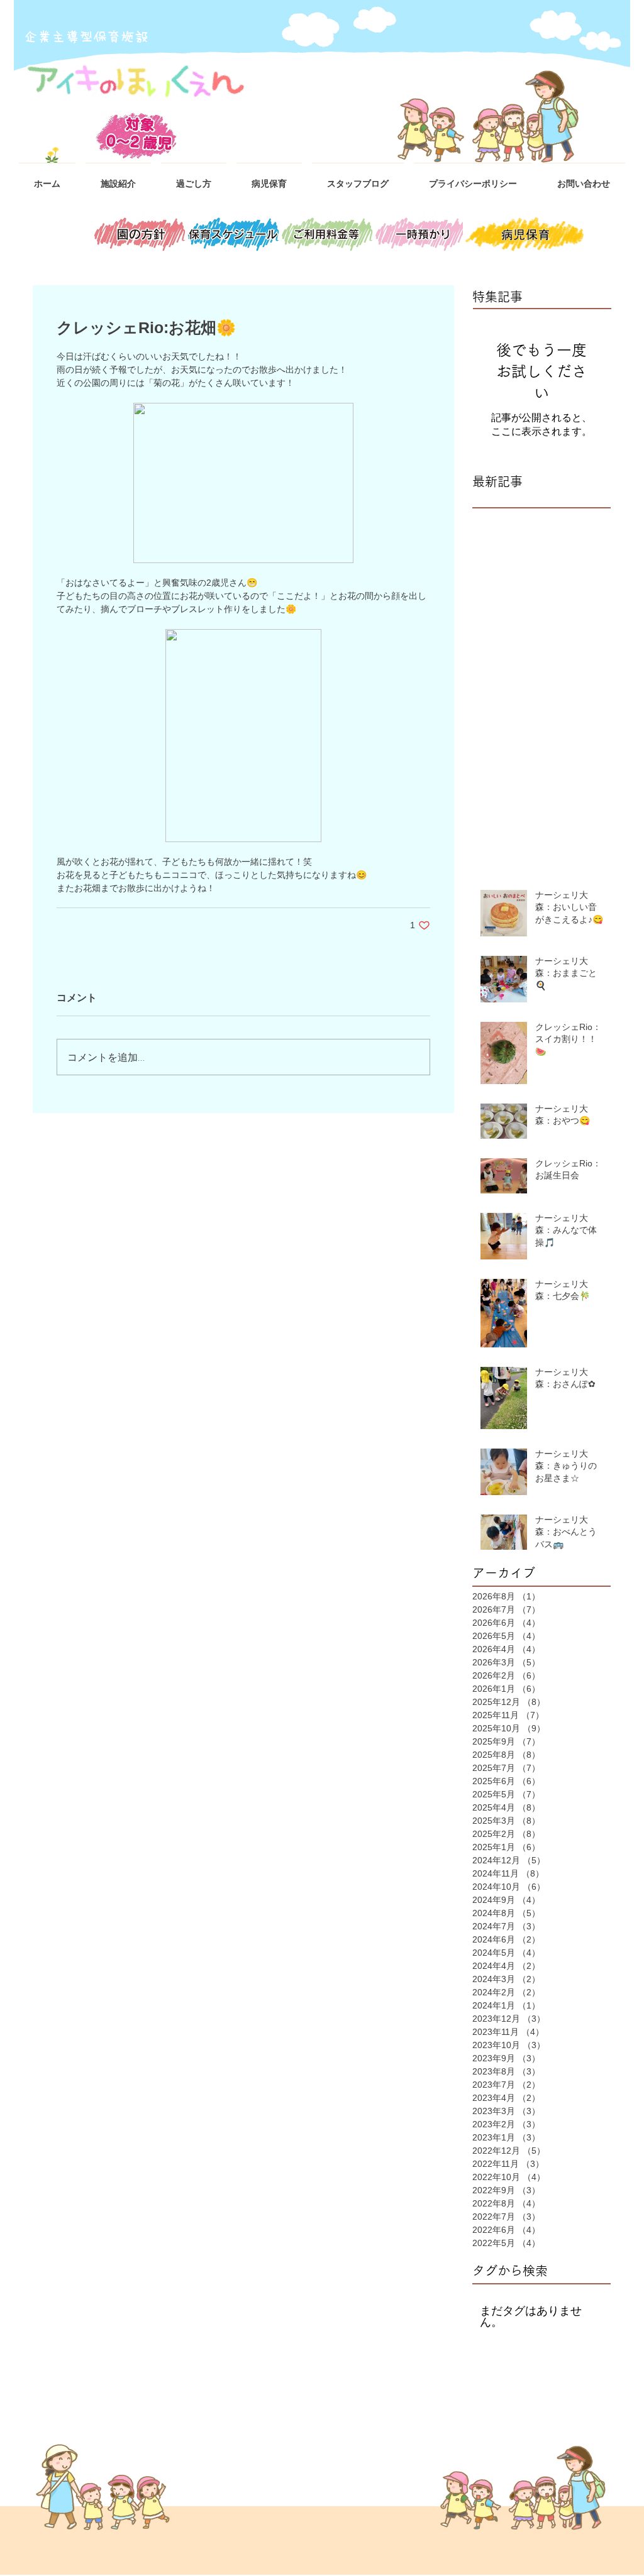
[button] (118, 178)
